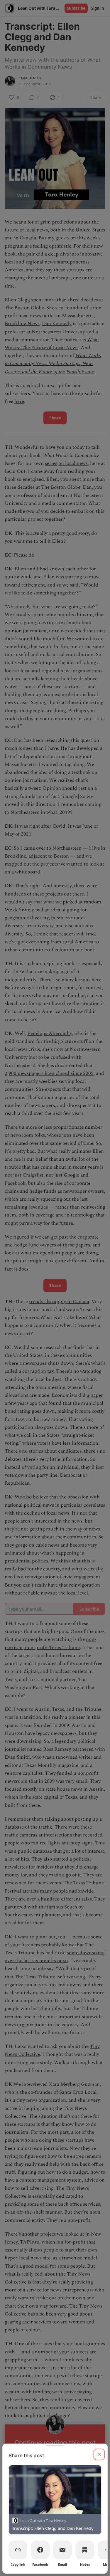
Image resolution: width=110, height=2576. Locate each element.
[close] (99, 2454)
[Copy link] (18, 2550)
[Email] (62, 2550)
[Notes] (85, 2550)
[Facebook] (40, 2550)
